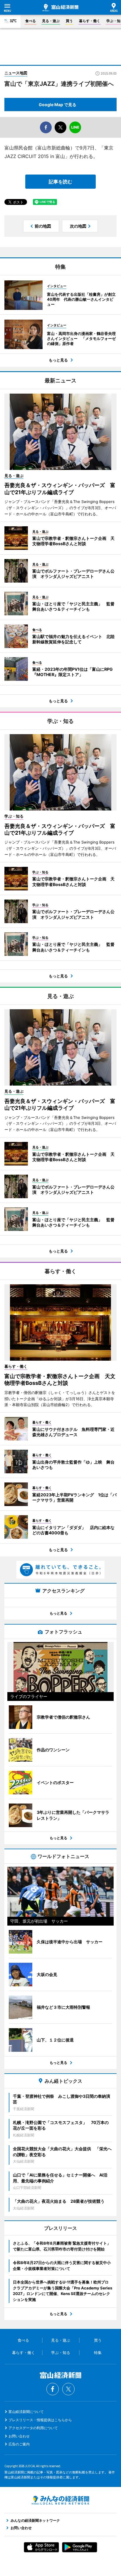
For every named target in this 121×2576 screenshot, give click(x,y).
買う (69, 21)
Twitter (68, 2389)
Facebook (53, 2389)
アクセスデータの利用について (33, 2428)
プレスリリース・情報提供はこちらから (40, 2420)
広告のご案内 (19, 2444)
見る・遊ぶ (51, 21)
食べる (31, 21)
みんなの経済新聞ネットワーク (60, 2500)
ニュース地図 (16, 73)
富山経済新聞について (26, 2412)
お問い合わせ (19, 2436)
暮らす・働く (90, 21)
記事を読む (60, 182)
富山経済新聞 (60, 8)
